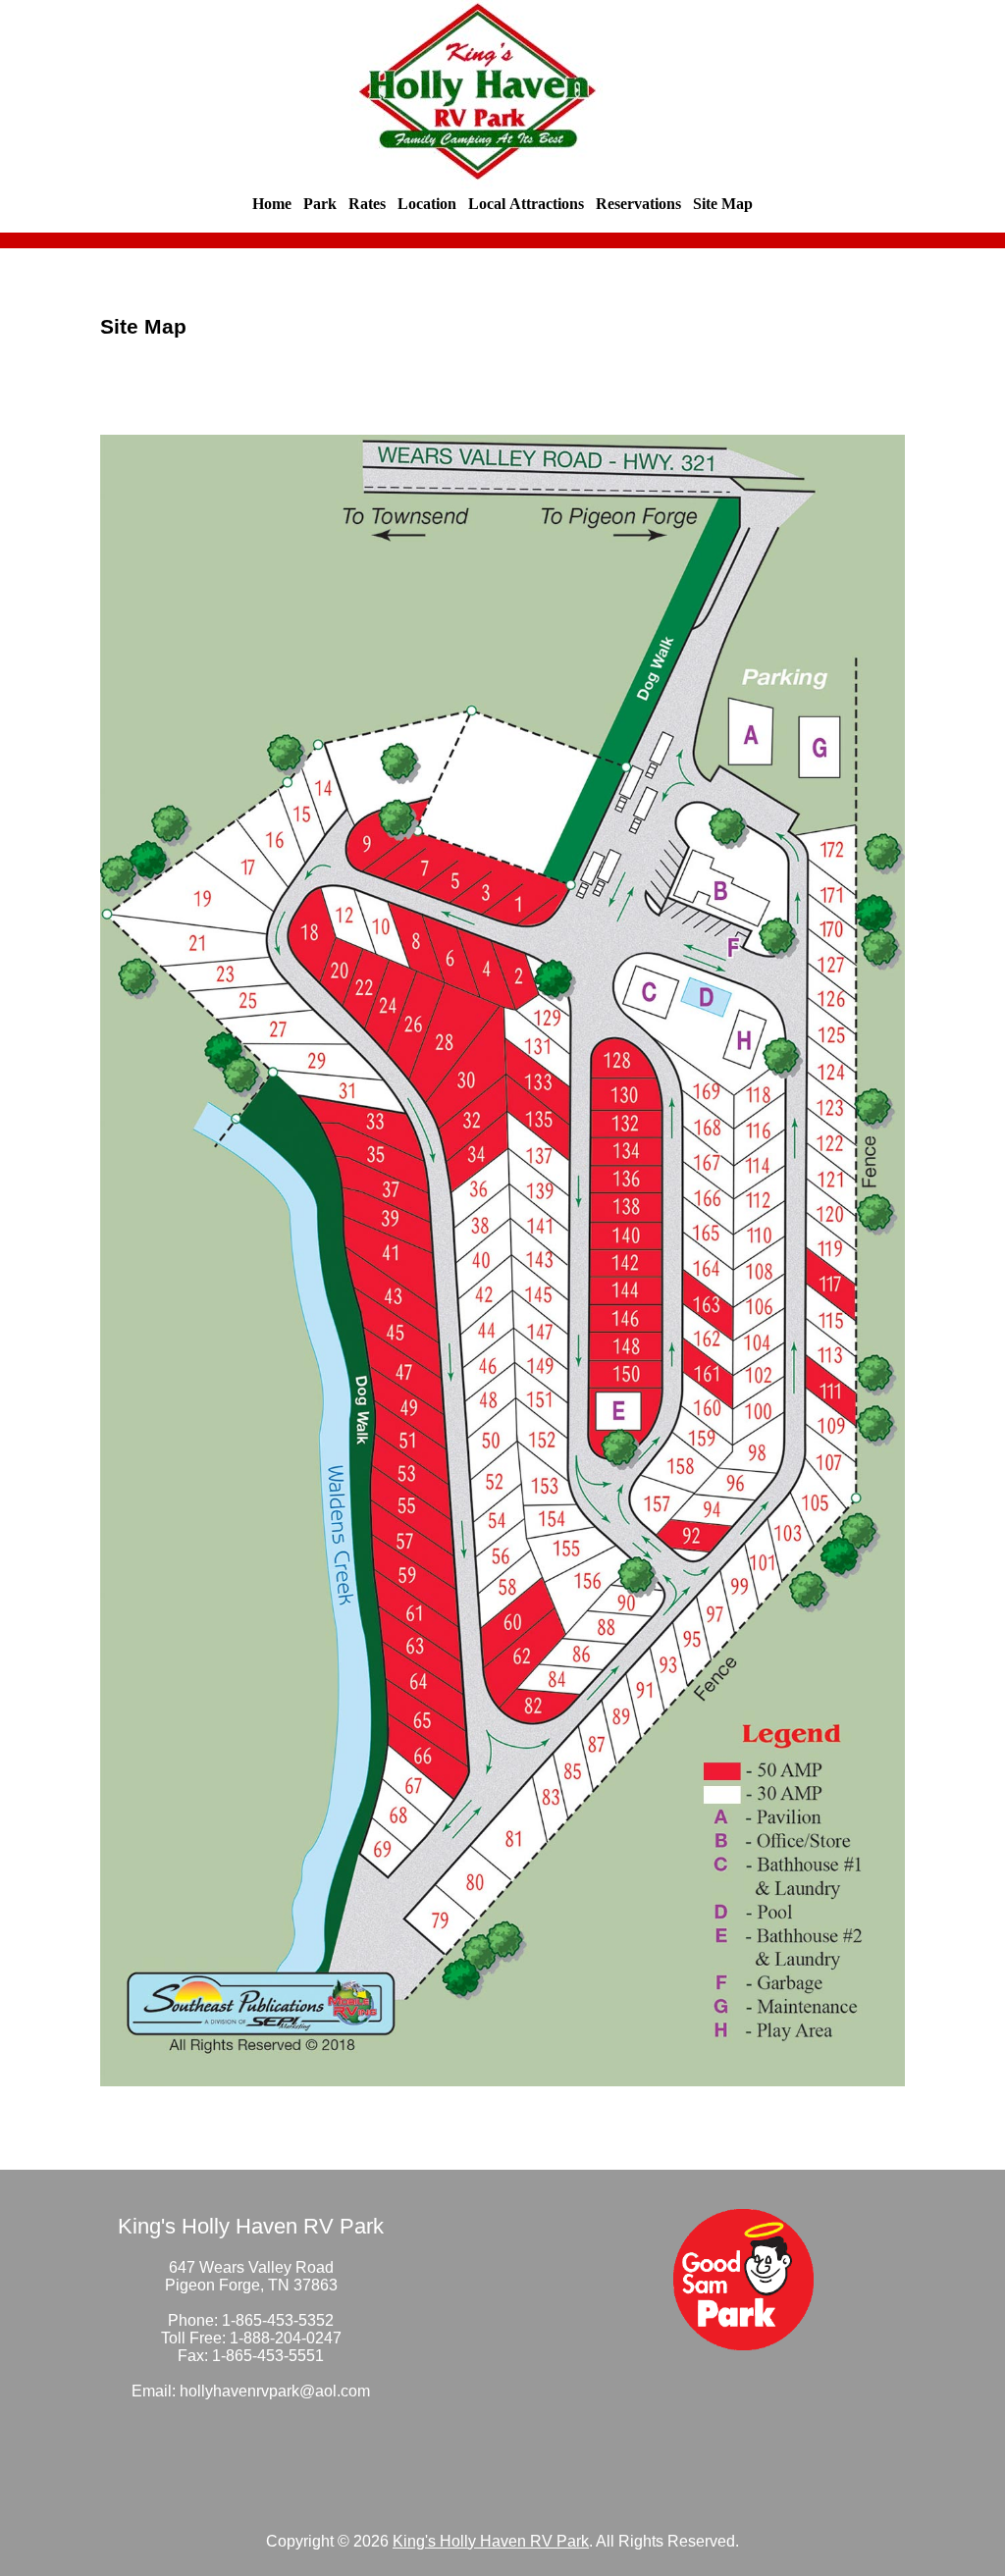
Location (427, 204)
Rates (367, 204)
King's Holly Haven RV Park (491, 2541)
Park (320, 204)
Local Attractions (526, 204)
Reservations (638, 204)
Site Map (723, 204)
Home (272, 204)
